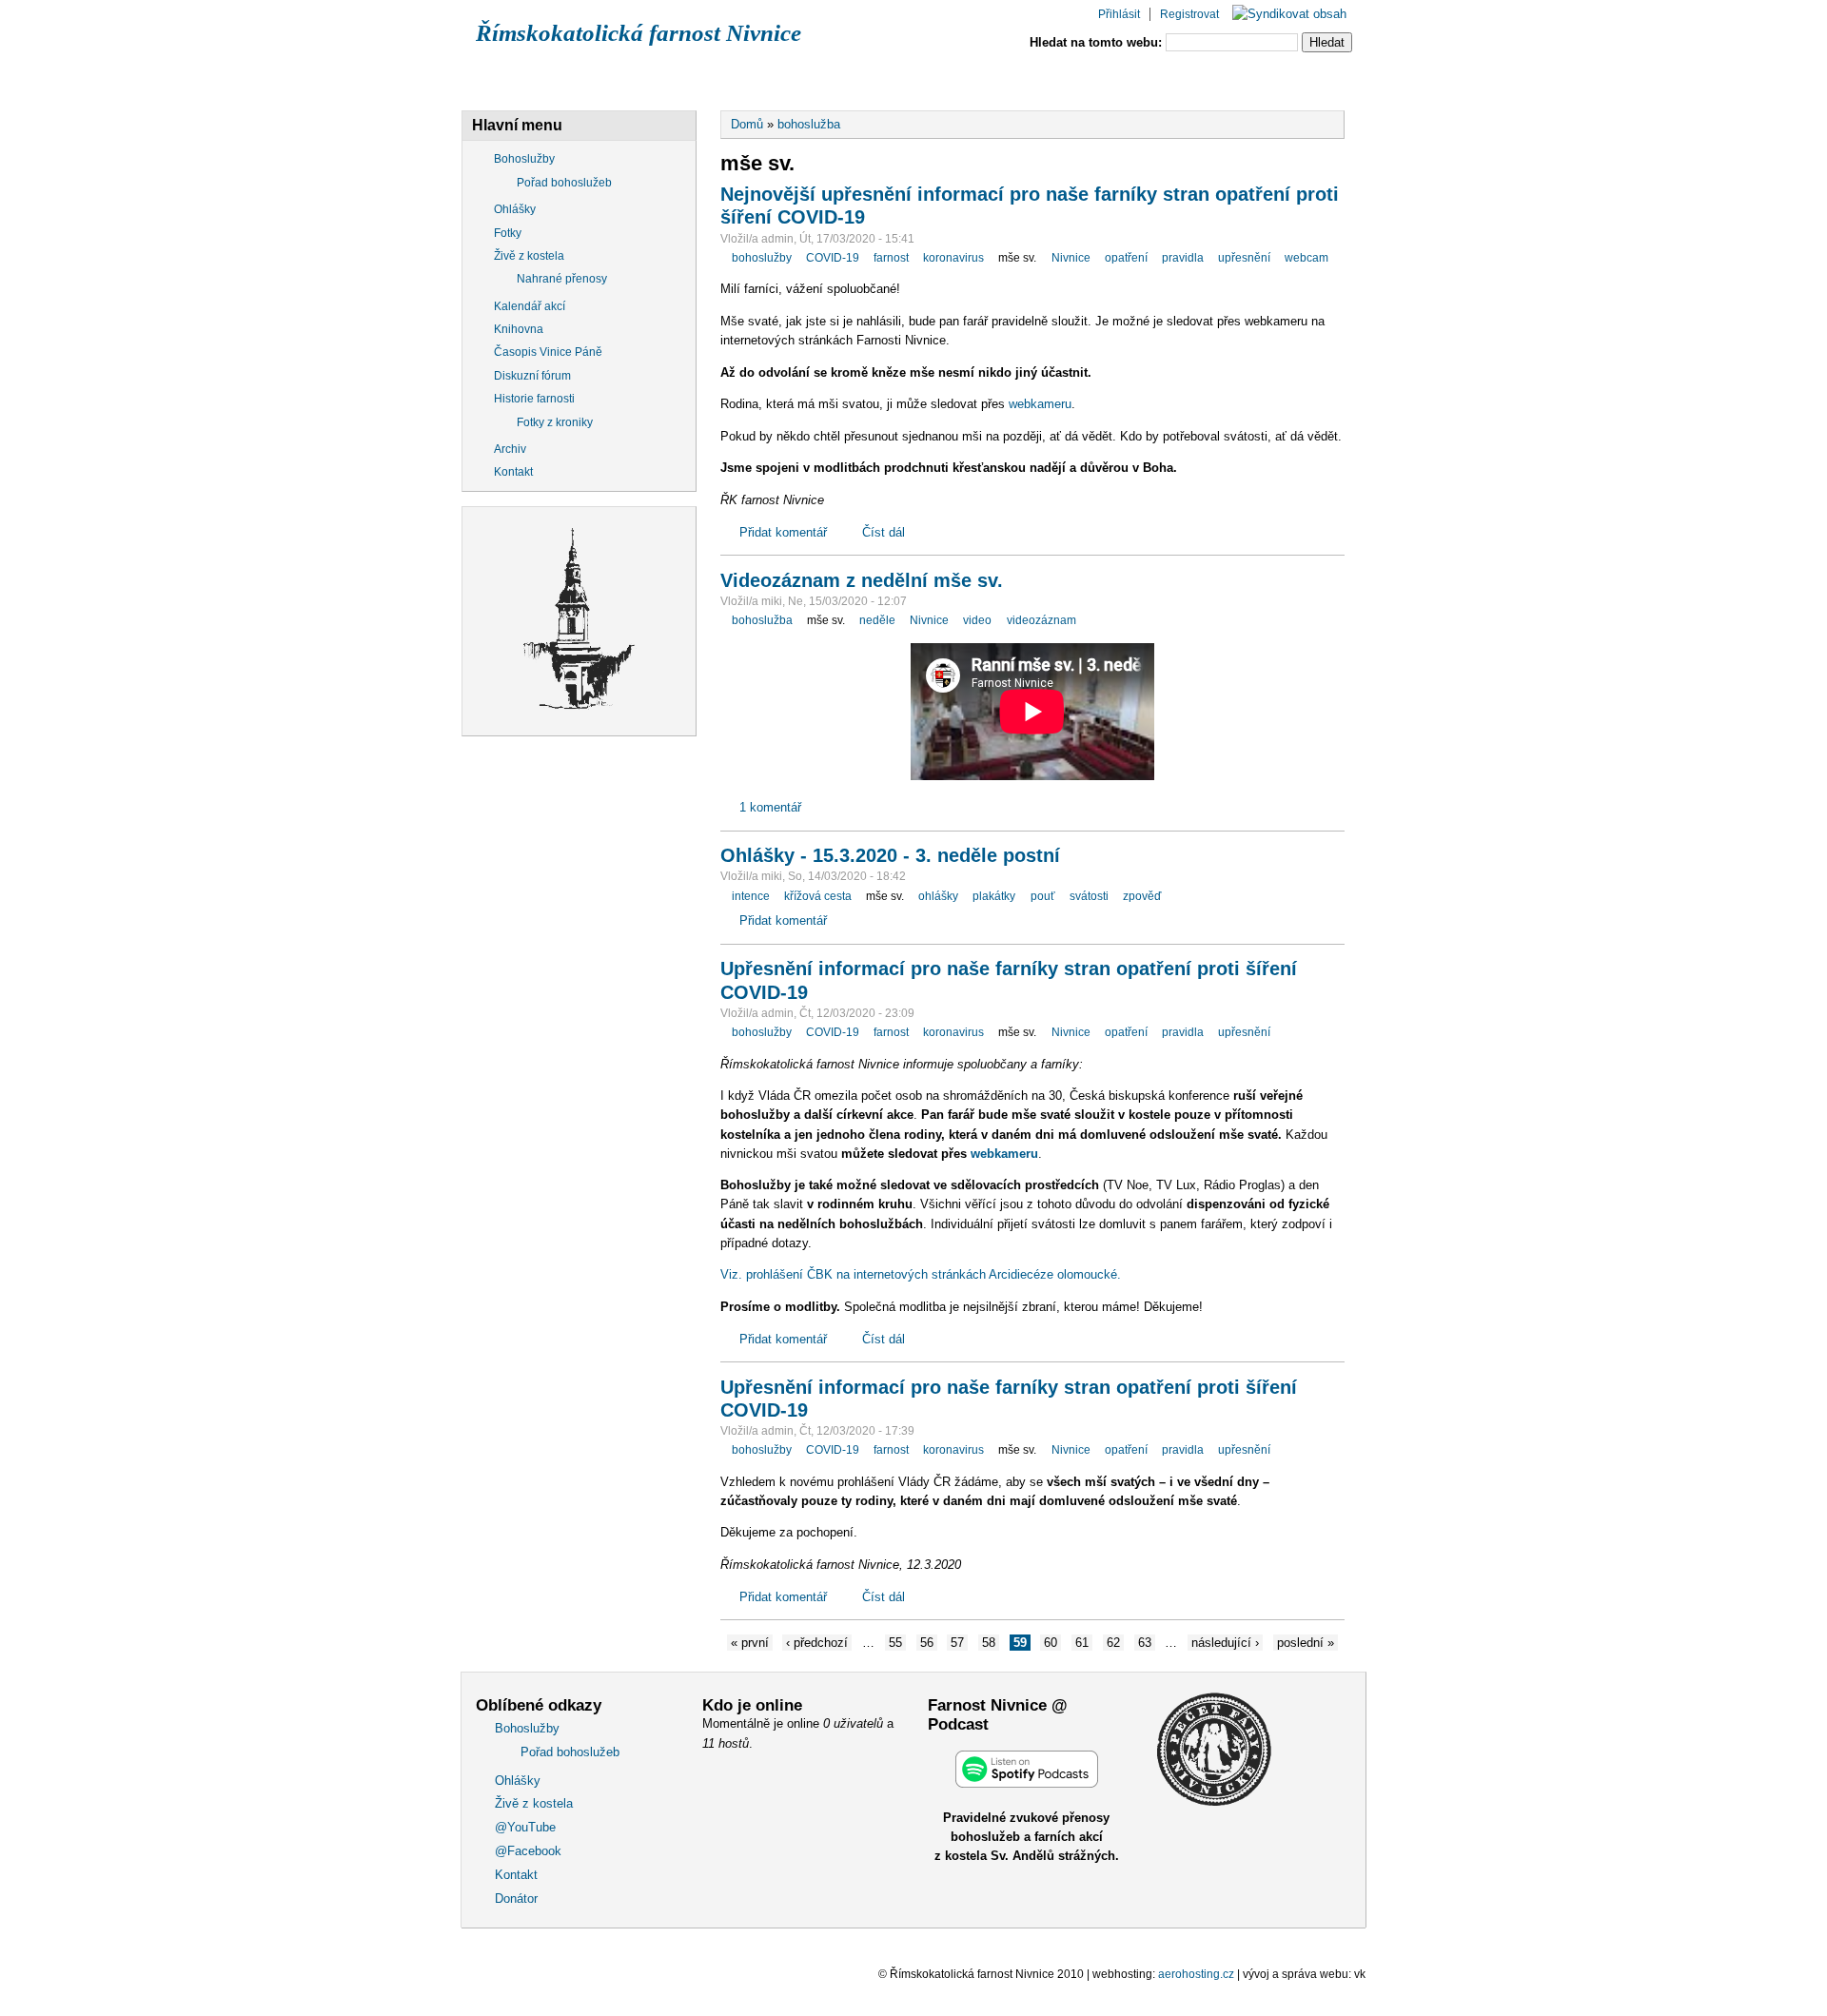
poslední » (1306, 1643)
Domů (747, 124)
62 (1113, 1643)
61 (1082, 1643)
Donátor (1281, 79)
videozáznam (1041, 620)
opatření (1126, 258)
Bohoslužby (529, 79)
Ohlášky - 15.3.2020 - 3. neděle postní (890, 855)
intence (751, 896)
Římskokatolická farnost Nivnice (638, 33)
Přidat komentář (783, 532)
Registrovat (1189, 14)
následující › (1225, 1643)
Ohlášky (653, 79)
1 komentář (770, 807)
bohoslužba (809, 124)
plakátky (994, 896)
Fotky (508, 233)
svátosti (1089, 896)
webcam (1306, 258)
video (977, 620)
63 (1145, 1643)
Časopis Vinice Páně (548, 352)
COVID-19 (833, 258)
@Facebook (1047, 79)
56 (927, 1643)
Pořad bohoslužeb (564, 183)
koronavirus (953, 258)
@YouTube (919, 79)
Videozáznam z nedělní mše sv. (862, 580)
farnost (891, 258)
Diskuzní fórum (532, 376)
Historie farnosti (534, 399)
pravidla (1183, 258)
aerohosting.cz (1196, 1974)
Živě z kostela (783, 79)
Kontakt (1169, 79)
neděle (877, 620)
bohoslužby (762, 258)
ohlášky (938, 896)
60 (1051, 1643)
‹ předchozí (817, 1643)
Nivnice (1071, 258)
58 (989, 1643)
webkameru (1040, 404)
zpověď (1142, 896)
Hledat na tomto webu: (1098, 42)
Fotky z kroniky (555, 422)
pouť (1043, 896)
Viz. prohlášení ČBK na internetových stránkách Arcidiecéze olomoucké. (921, 1274)
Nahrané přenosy (562, 279)
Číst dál (884, 532)
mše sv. (1017, 258)
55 (895, 1643)
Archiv (510, 449)
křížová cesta (818, 896)
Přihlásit (1119, 14)
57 (957, 1643)
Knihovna (519, 329)
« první (750, 1643)
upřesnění (1244, 258)
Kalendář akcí (530, 306)
